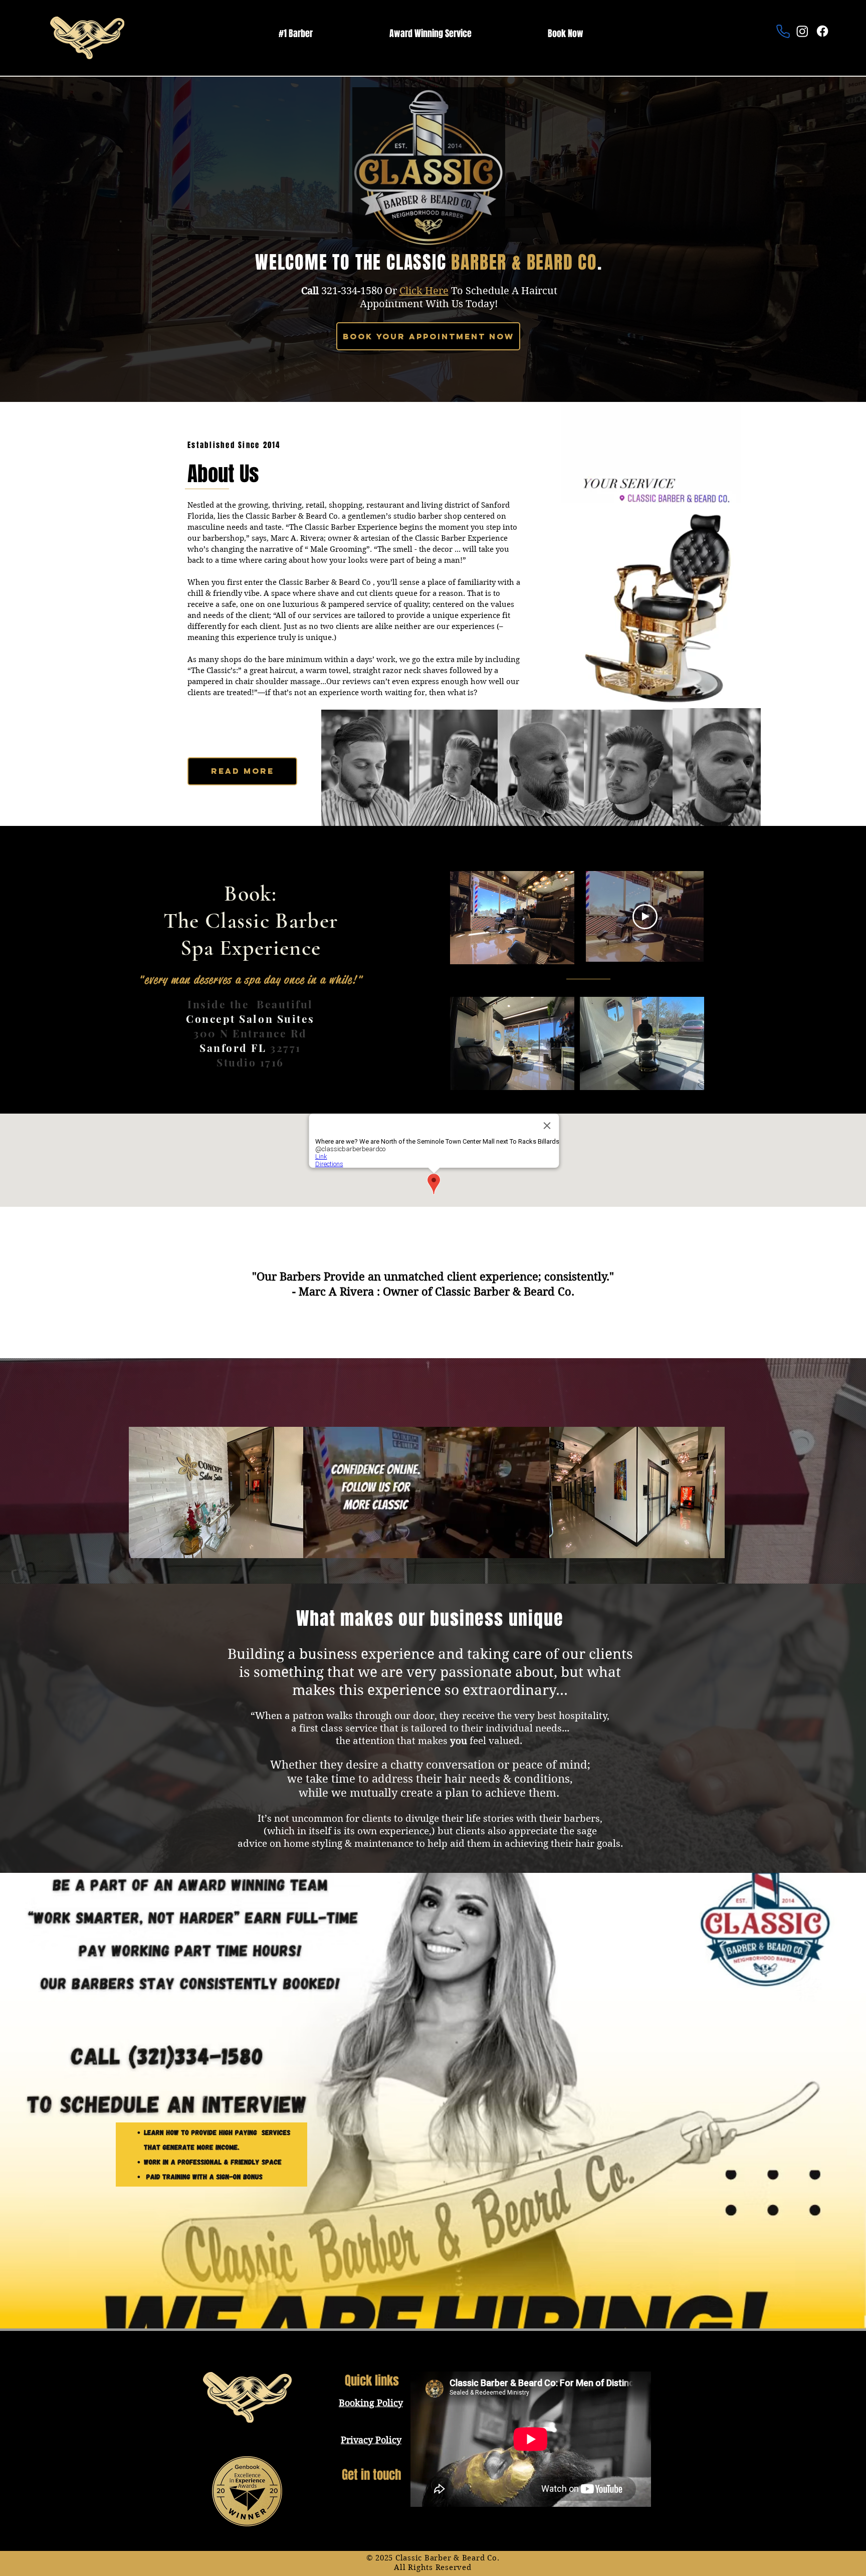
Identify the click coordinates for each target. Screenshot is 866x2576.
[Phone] (783, 31)
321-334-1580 (352, 291)
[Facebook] (822, 31)
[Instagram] (802, 31)
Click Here (424, 291)
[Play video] (645, 917)
